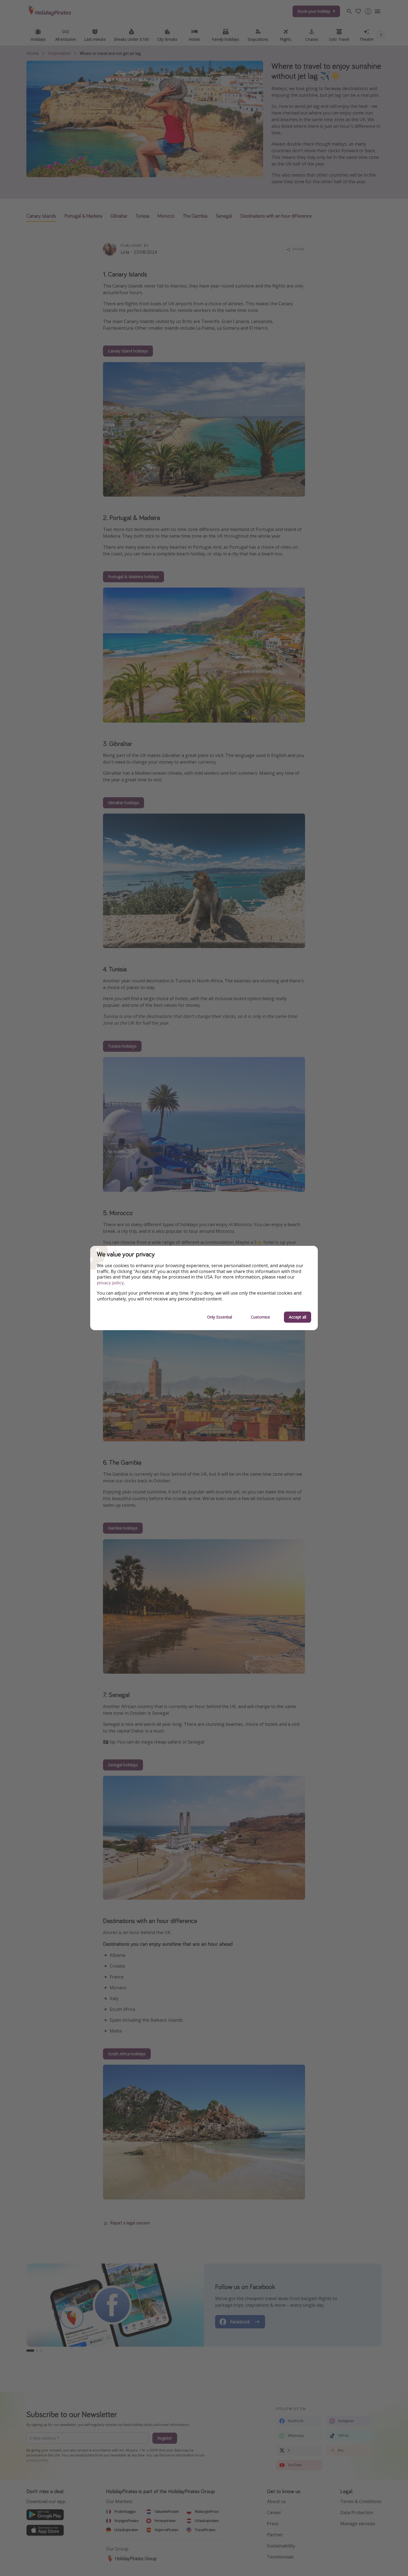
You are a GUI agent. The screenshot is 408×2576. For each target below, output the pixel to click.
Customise (260, 1317)
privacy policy (110, 1283)
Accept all (298, 1317)
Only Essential (220, 1317)
